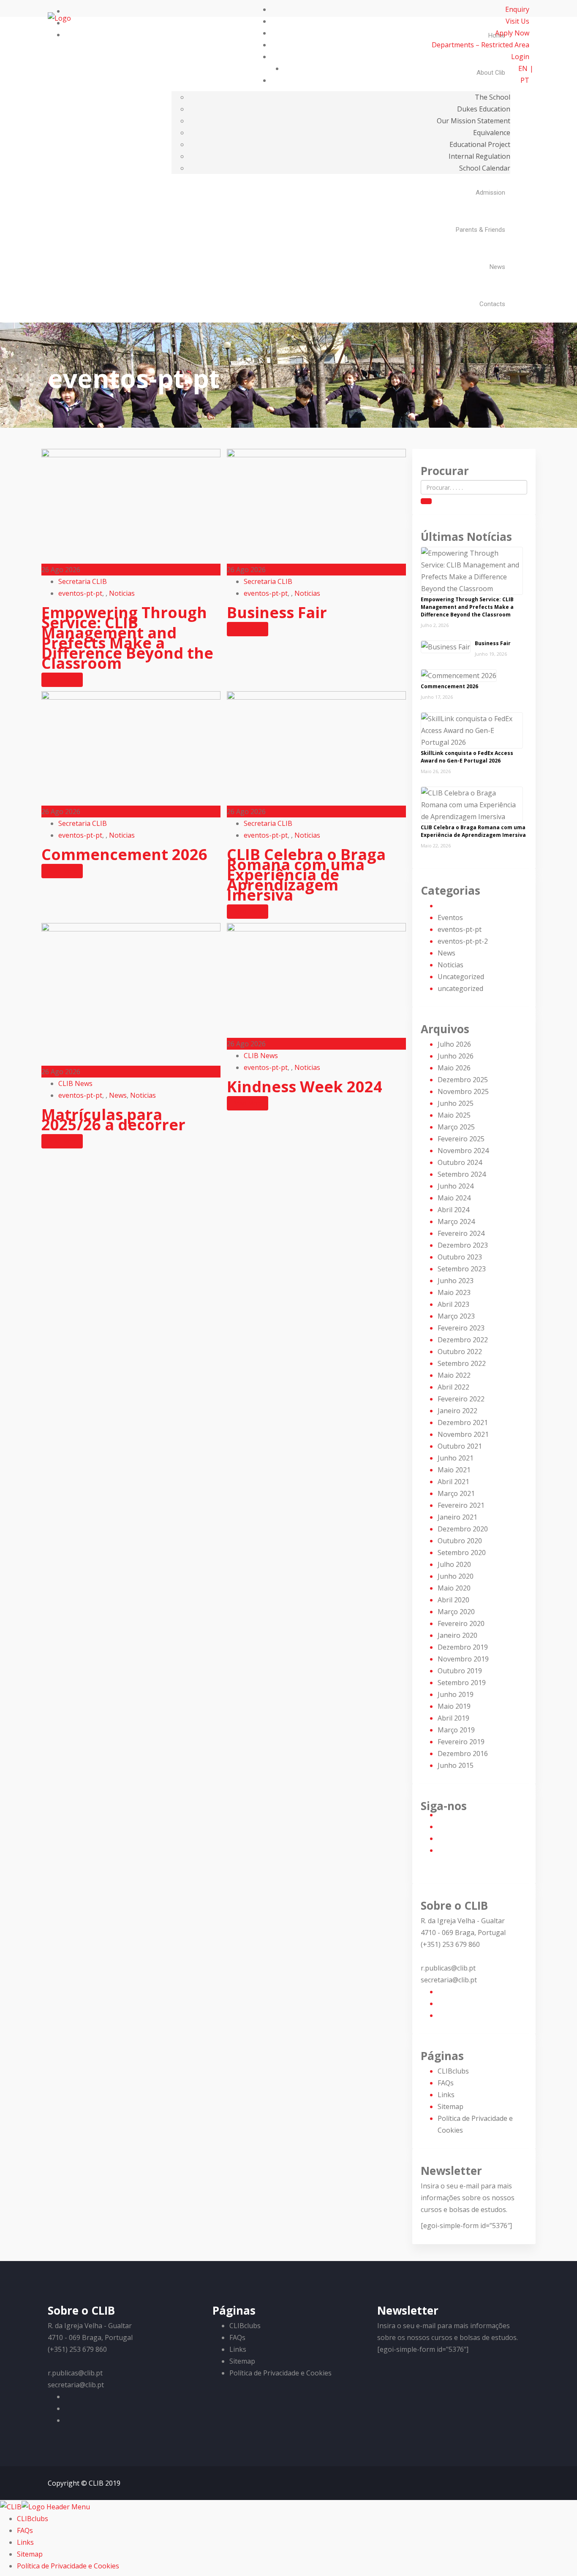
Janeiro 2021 (457, 1517)
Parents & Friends (480, 230)
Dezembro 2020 (463, 1529)
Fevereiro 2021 (461, 1505)
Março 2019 (456, 1730)
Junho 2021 (456, 1458)
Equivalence (492, 133)
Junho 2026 (456, 1056)
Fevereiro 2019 (461, 1742)
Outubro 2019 (460, 1671)
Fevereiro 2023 (461, 1328)
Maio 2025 (454, 1115)
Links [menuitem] (25, 2542)
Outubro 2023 (460, 1257)
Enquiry (517, 9)
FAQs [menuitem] (25, 2530)
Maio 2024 (454, 1198)
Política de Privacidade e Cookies (280, 2373)
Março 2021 (456, 1493)
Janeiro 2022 (457, 1411)
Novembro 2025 (463, 1091)
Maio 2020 (454, 1588)
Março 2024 (456, 1221)
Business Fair (277, 612)
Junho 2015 (456, 1765)
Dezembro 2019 (463, 1647)
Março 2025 (456, 1127)
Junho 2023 (456, 1281)
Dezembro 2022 (463, 1340)
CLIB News (75, 1083)
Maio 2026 (454, 1068)
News (497, 267)
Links (446, 2095)
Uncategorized (461, 977)
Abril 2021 (453, 1482)
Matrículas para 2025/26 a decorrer (113, 1120)
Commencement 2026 (124, 854)
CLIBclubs (453, 2071)
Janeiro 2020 (457, 1635)
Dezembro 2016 (463, 1754)
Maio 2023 (454, 1292)
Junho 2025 (456, 1103)
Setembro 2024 (462, 1174)
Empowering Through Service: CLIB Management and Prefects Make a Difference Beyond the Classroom (127, 638)
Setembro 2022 (462, 1363)
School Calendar (485, 168)
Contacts (492, 304)
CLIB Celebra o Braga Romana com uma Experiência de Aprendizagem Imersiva (306, 875)
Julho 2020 (454, 1564)
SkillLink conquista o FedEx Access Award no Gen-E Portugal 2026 (467, 757)
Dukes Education (484, 109)
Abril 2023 (453, 1304)
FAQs (446, 2083)
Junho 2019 (456, 1694)
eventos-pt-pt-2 (463, 941)
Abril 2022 (453, 1387)
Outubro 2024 (460, 1162)
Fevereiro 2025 (461, 1139)
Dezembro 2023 (463, 1245)
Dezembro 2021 (463, 1422)
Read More (62, 680)
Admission (490, 193)
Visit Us (517, 21)
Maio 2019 (454, 1706)
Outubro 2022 (460, 1352)
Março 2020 (456, 1612)
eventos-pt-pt (80, 593)
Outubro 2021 (460, 1446)
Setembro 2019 (462, 1683)
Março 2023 (456, 1316)
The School (493, 97)
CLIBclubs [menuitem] (33, 2519)
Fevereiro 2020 (461, 1623)
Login (520, 57)
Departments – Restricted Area (480, 45)
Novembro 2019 (463, 1659)
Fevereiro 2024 (461, 1233)
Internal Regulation (479, 156)
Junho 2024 (456, 1186)
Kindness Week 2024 (305, 1087)
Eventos (450, 917)
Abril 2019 (453, 1718)
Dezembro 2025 (463, 1080)
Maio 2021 (454, 1470)
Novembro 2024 (463, 1151)
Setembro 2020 (462, 1553)
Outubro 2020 (460, 1541)
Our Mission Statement (474, 121)
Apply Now (512, 33)
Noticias (122, 593)
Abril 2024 (453, 1210)
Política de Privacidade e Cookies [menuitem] (68, 2566)
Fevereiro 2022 (461, 1399)
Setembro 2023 (462, 1269)
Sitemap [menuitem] (30, 2554)
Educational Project (480, 144)
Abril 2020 (453, 1600)
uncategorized (460, 988)
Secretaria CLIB (83, 581)
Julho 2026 (454, 1044)
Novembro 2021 (463, 1434)
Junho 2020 (456, 1576)
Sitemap (450, 2106)
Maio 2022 (454, 1375)
